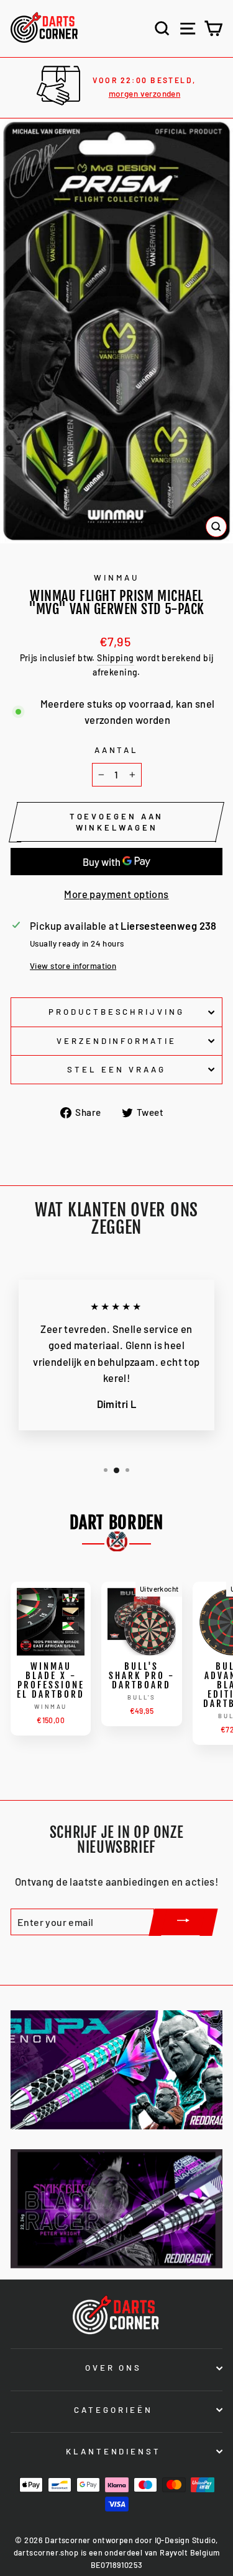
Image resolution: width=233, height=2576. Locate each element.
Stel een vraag (116, 1069)
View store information (73, 966)
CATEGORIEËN (113, 2410)
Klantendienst (114, 2451)
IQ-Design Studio (185, 2540)
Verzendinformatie (117, 1041)
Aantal (117, 750)
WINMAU (116, 577)
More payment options (116, 894)
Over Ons (114, 2368)
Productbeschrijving (117, 1012)
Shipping (115, 658)
